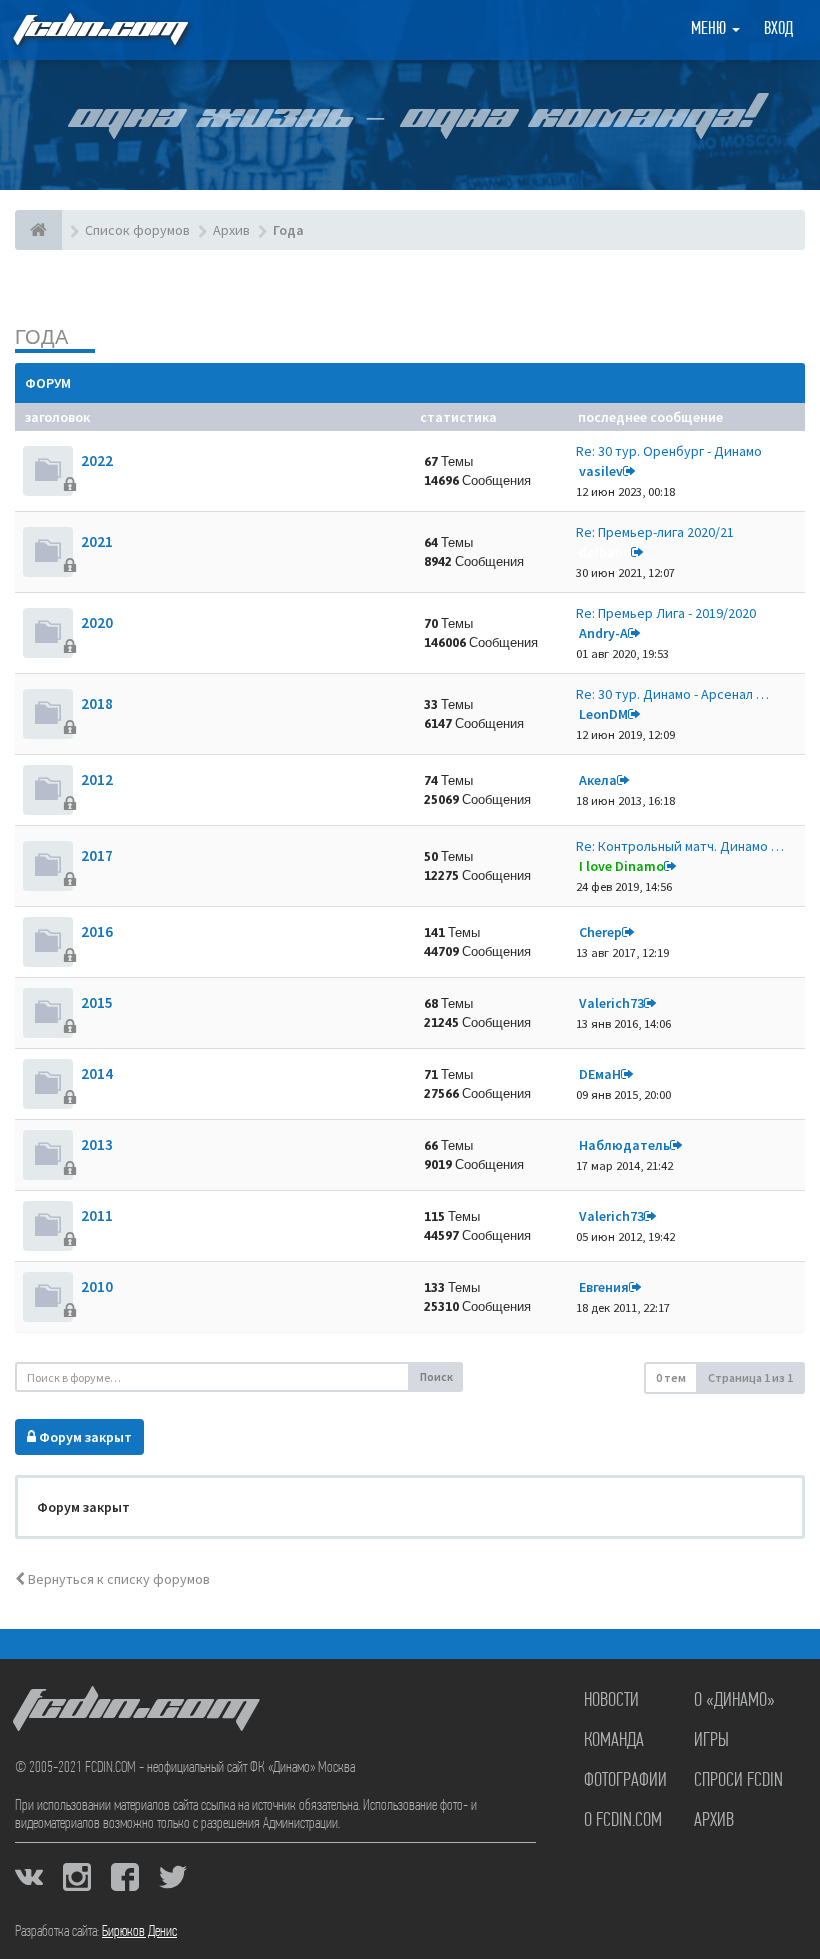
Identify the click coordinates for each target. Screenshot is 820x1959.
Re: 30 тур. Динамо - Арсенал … (672, 694)
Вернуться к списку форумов (117, 1579)
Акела (598, 780)
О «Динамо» (734, 1701)
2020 (97, 622)
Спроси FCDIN (738, 1781)
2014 (97, 1073)
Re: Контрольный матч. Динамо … (680, 846)
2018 (97, 703)
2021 (97, 541)
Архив (714, 1821)
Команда (614, 1741)
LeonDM (603, 714)
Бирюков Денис (139, 1932)
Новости (611, 1701)
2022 (97, 460)
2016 (97, 931)
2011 (97, 1215)
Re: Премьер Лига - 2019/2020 (666, 613)
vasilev (601, 471)
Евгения (604, 1287)
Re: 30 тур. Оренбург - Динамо (669, 451)
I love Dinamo (621, 866)
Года (41, 336)
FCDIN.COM (99, 29)
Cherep (600, 932)
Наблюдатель (624, 1145)
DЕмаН (600, 1074)
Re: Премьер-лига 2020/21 (655, 532)
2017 (97, 855)
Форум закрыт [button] (84, 1437)
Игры (711, 1741)
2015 (97, 1002)
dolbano (605, 552)
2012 (97, 779)
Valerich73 (611, 1003)
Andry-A (603, 633)
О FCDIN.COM (623, 1821)
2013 (97, 1144)
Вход (778, 30)
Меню (710, 30)
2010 (97, 1286)
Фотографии (625, 1781)
